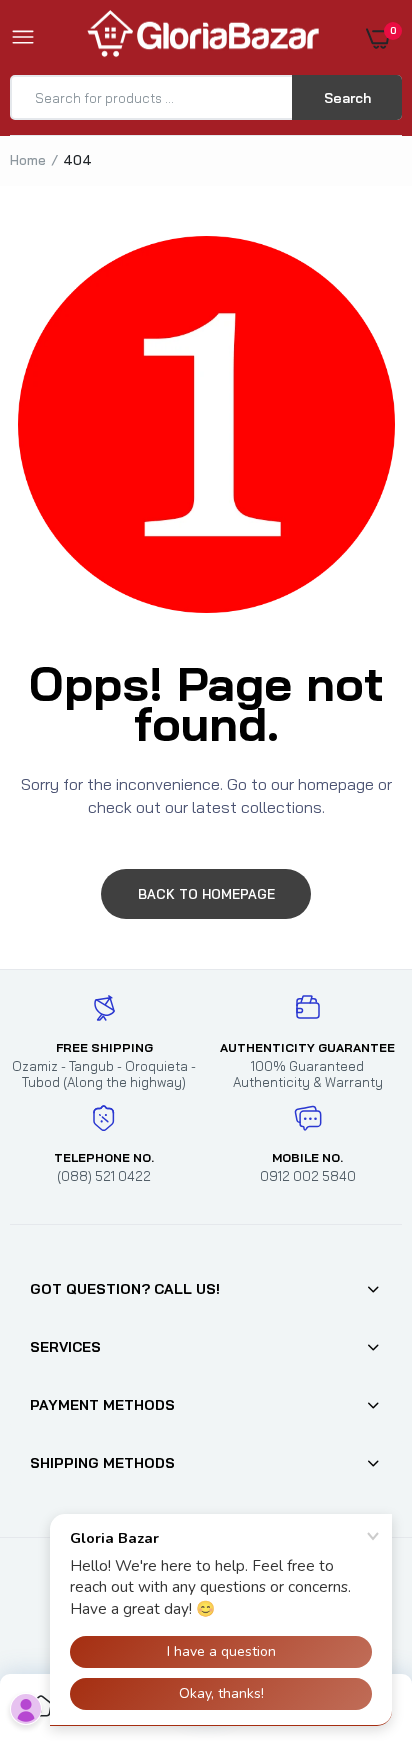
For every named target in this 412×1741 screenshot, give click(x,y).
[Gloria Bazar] (201, 37)
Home (28, 160)
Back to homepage (206, 894)
